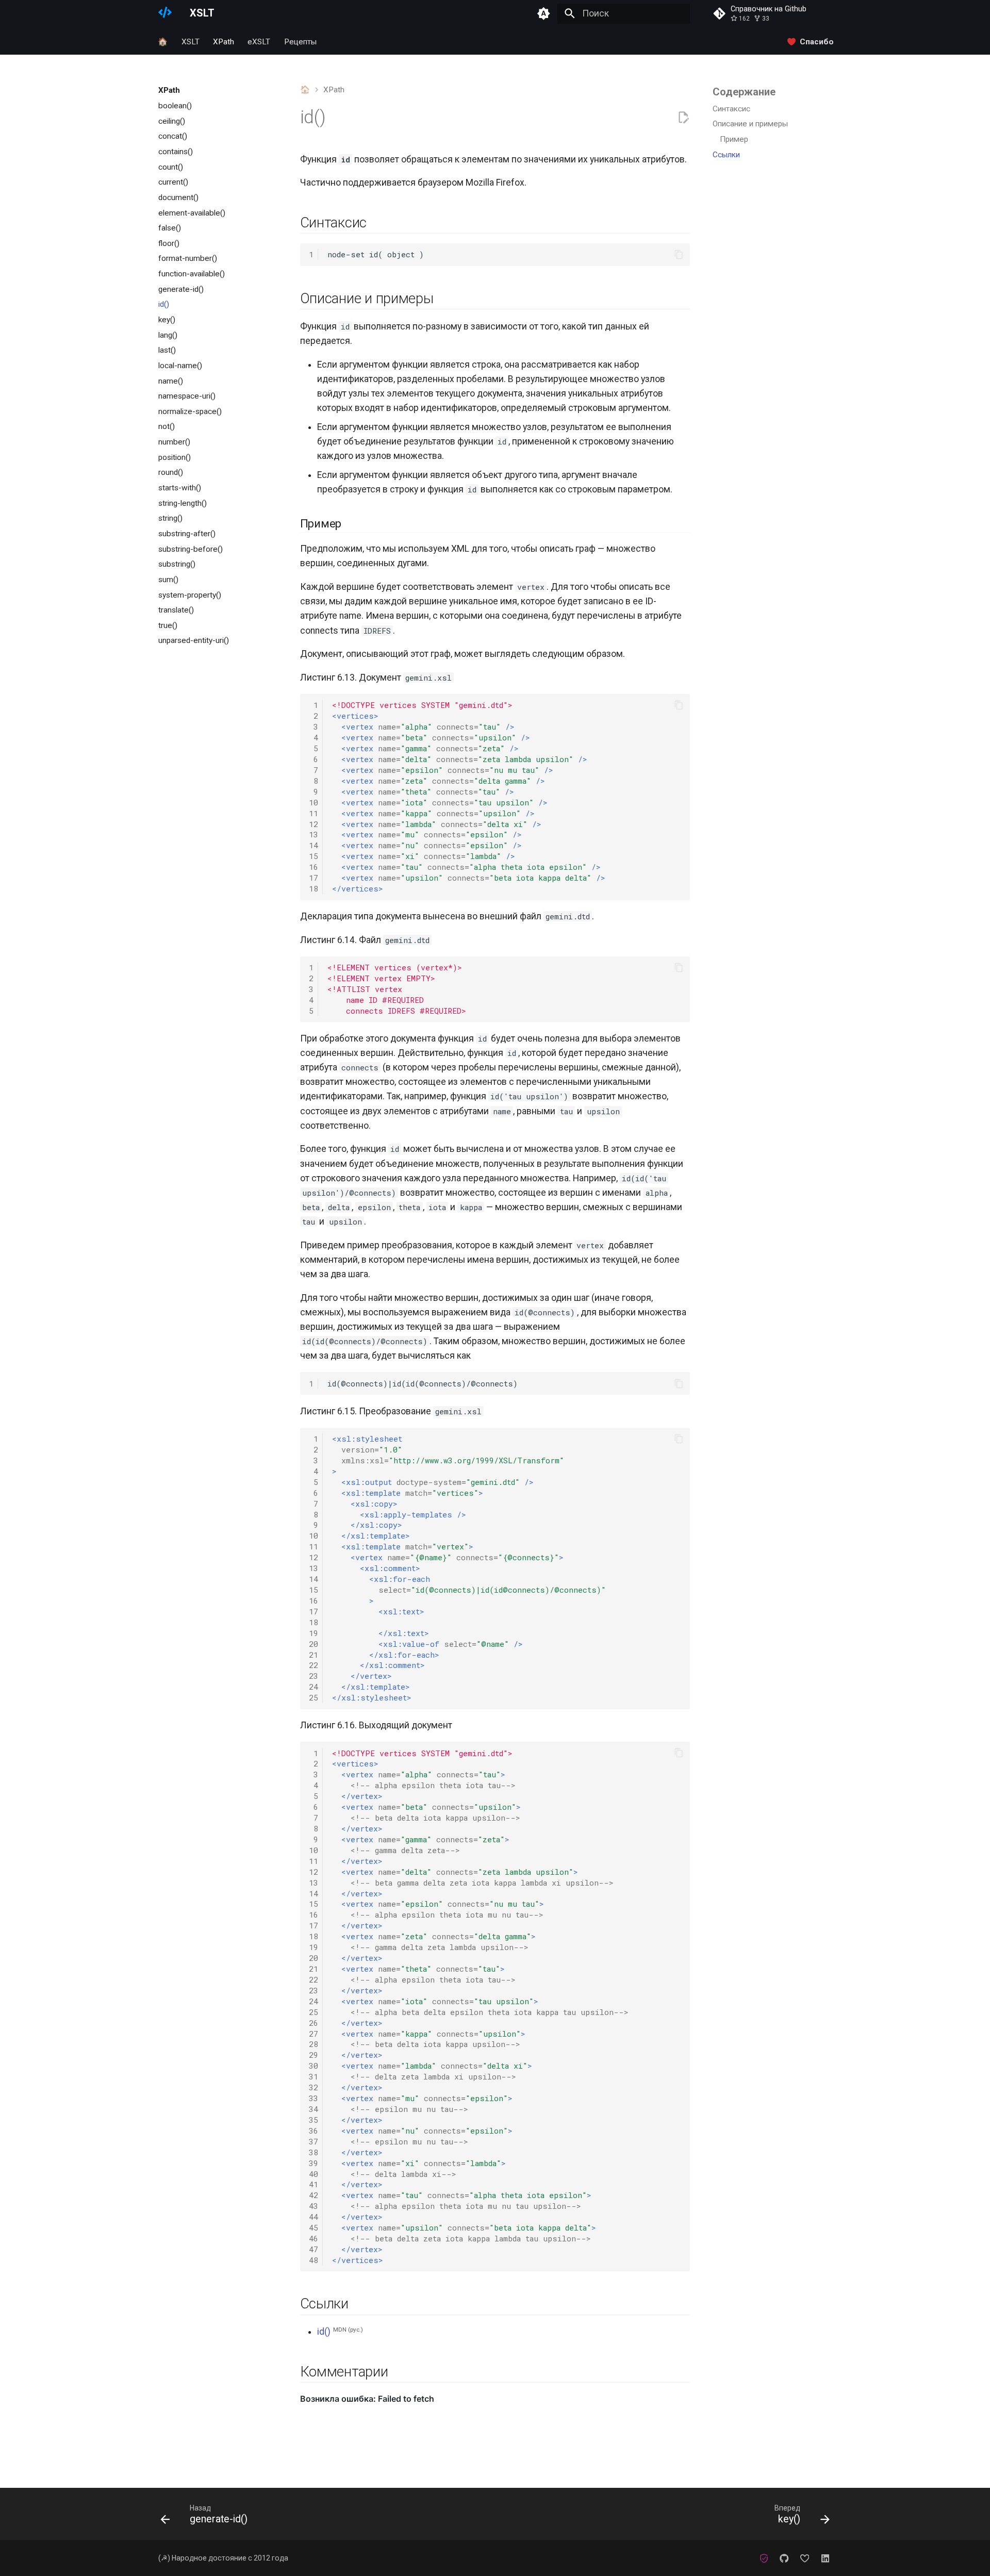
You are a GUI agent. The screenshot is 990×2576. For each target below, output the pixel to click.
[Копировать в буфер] (679, 254)
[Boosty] (805, 2558)
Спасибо (817, 41)
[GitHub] (784, 2558)
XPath (224, 41)
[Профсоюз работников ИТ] (764, 2558)
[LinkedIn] (825, 2558)
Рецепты (300, 41)
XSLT (191, 41)
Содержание (744, 92)
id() (324, 2332)
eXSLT (259, 41)
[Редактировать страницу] (683, 118)
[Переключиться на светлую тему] (544, 13)
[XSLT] (165, 13)
